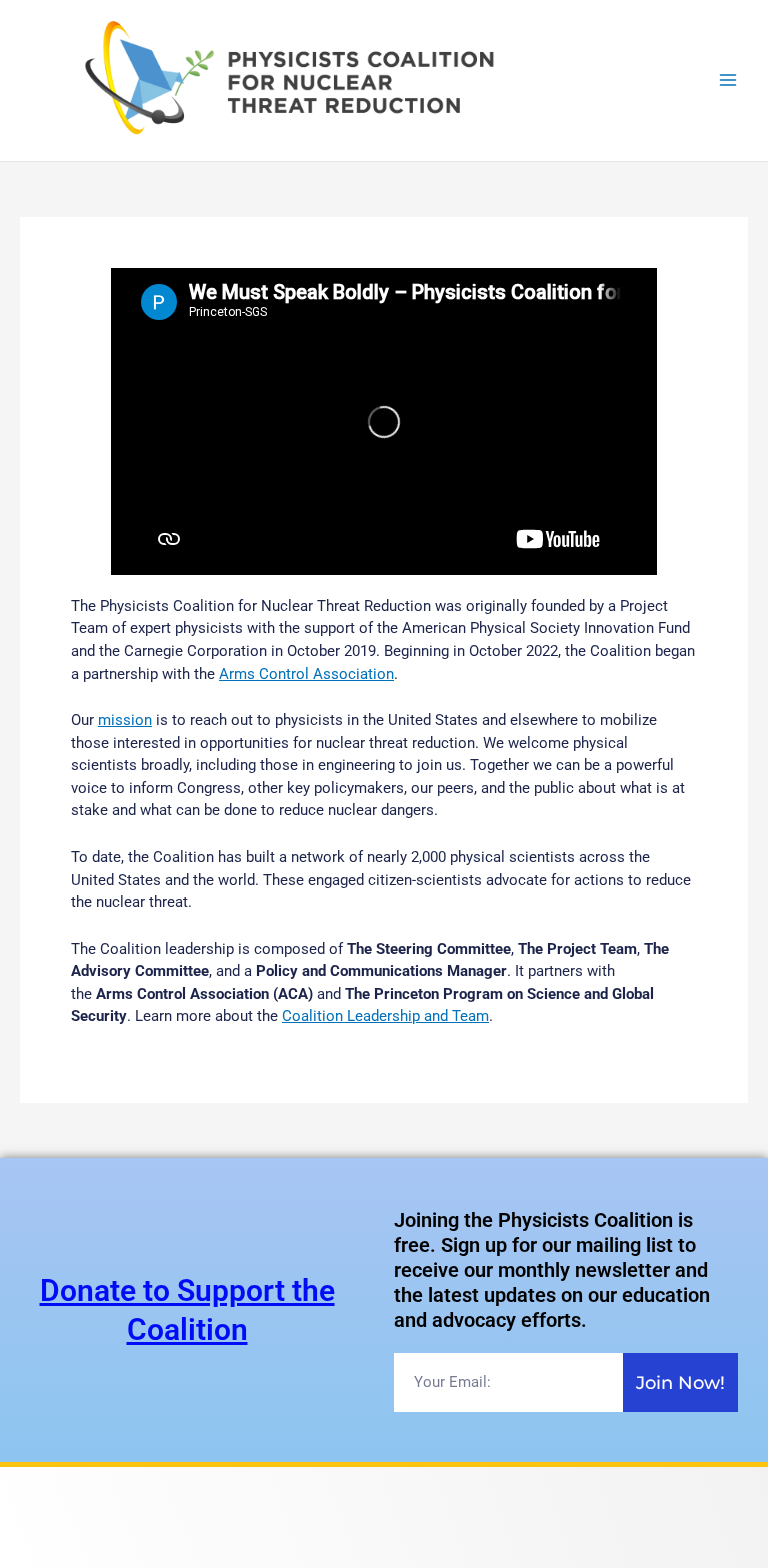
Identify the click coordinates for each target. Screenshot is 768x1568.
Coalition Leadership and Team (385, 1016)
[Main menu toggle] (728, 80)
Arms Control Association (306, 674)
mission (125, 720)
